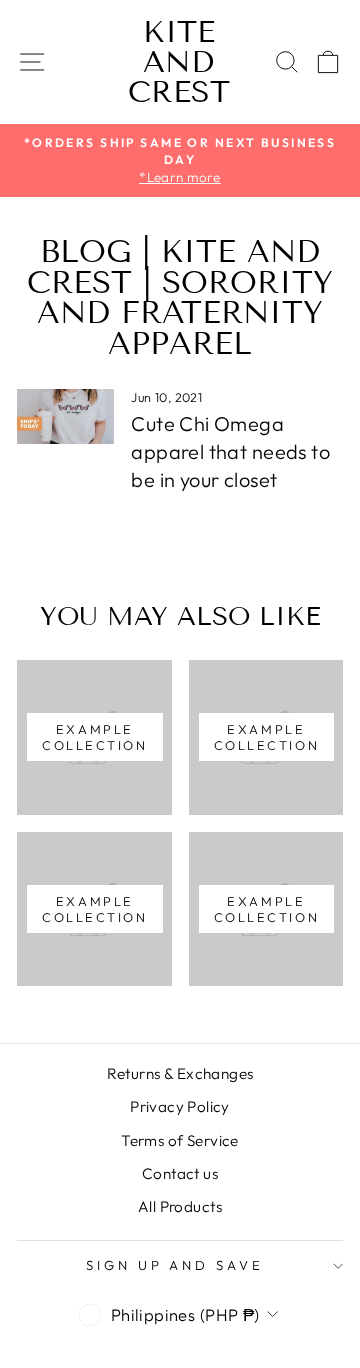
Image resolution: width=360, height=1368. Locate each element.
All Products (180, 1206)
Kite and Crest (179, 62)
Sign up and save (175, 1265)
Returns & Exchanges (180, 1073)
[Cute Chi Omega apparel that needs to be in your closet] (65, 416)
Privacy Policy (180, 1106)
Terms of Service (180, 1140)
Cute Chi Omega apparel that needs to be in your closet (230, 451)
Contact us (180, 1173)
